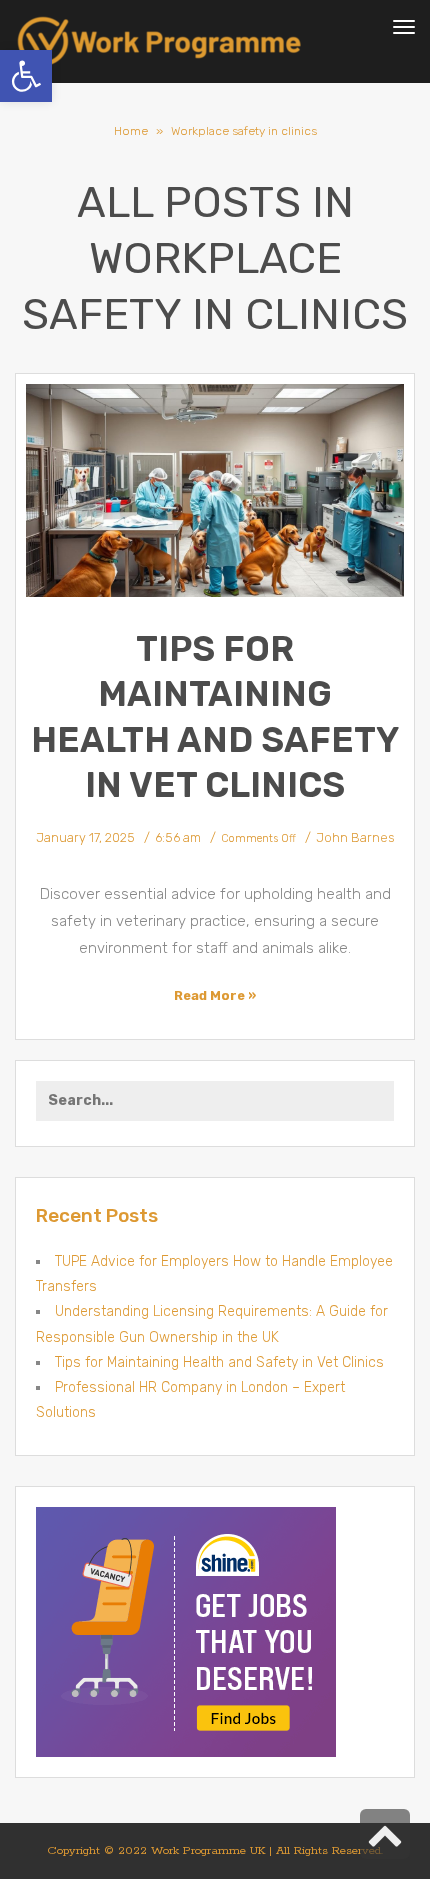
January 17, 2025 (85, 837)
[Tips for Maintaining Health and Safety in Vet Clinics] (215, 490)
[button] (26, 76)
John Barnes (355, 837)
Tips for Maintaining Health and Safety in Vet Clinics (219, 1362)
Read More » (215, 995)
